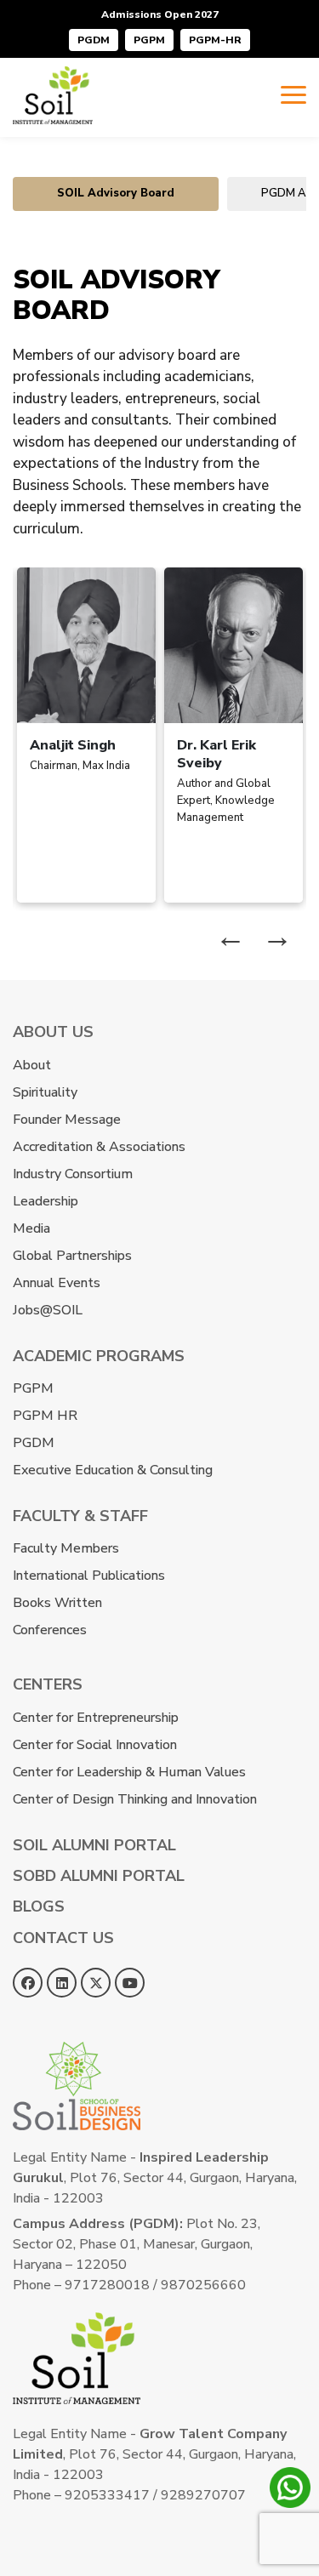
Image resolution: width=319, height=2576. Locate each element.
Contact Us (63, 1938)
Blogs (39, 1906)
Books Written (57, 1603)
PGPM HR (45, 1416)
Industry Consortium (73, 1174)
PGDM (94, 40)
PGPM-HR (215, 40)
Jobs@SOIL (48, 1310)
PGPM (149, 40)
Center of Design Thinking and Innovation (135, 1799)
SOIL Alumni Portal (94, 1845)
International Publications (89, 1576)
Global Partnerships (72, 1256)
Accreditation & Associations (99, 1147)
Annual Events (57, 1283)
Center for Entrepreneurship (96, 1718)
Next (277, 937)
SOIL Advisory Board (116, 193)
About (32, 1065)
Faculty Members (66, 1548)
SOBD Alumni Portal (99, 1876)
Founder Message (67, 1120)
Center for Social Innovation (95, 1745)
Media (31, 1228)
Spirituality (45, 1092)
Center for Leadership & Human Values (129, 1772)
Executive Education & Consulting (113, 1470)
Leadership (46, 1201)
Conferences (50, 1630)
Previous (231, 937)
